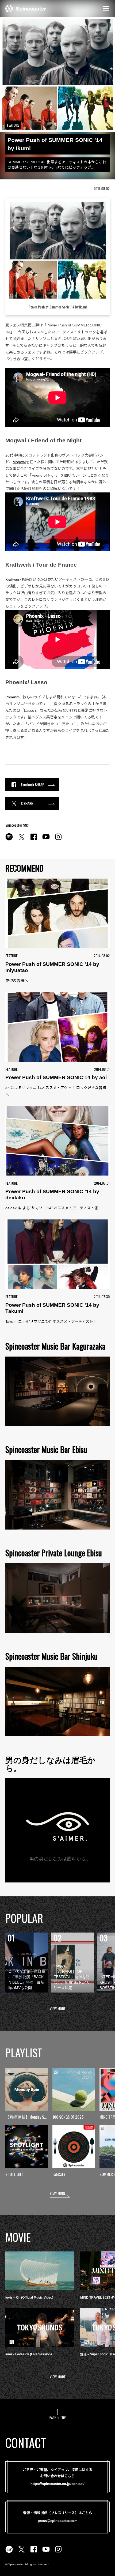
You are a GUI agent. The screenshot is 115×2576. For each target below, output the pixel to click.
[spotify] (9, 840)
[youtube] (46, 840)
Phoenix (12, 697)
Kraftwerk (13, 579)
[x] (21, 840)
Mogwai (19, 462)
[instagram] (58, 840)
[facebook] (34, 840)
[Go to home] (26, 8)
